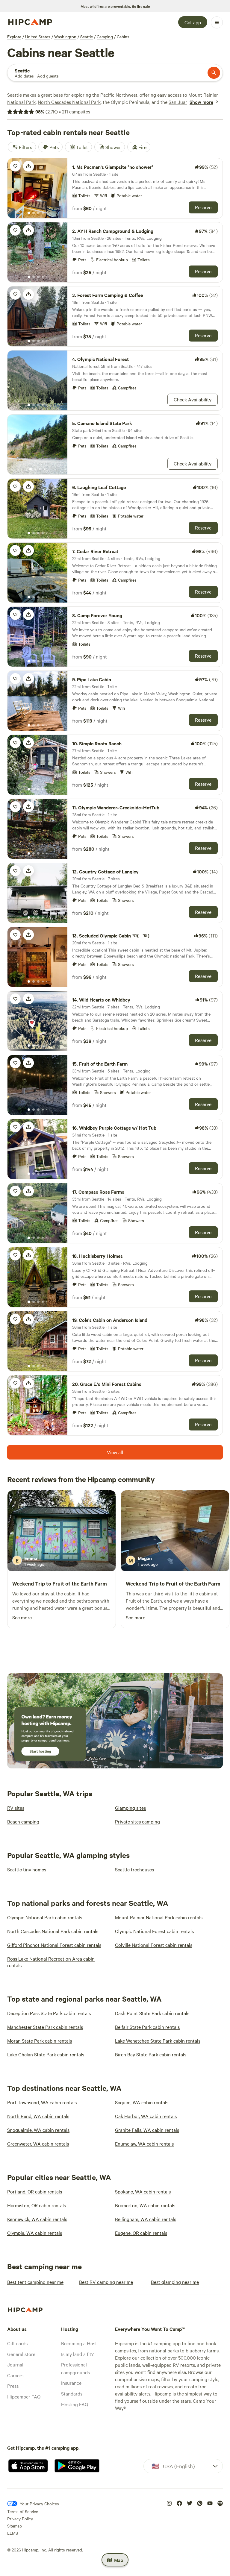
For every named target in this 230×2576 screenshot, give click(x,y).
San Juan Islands (186, 102)
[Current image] (29, 213)
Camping (105, 37)
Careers (15, 2375)
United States (38, 37)
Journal (15, 2364)
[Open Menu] (217, 22)
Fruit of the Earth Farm (80, 1583)
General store (21, 2354)
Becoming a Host (79, 2343)
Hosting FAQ (75, 2404)
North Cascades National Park (69, 102)
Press (13, 2386)
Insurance (71, 2383)
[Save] (15, 166)
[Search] (214, 73)
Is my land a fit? (77, 2354)
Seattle (87, 37)
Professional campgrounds (75, 2368)
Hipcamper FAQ (24, 2396)
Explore (14, 37)
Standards (72, 2393)
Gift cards (17, 2343)
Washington (65, 37)
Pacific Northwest (119, 95)
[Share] (28, 166)
